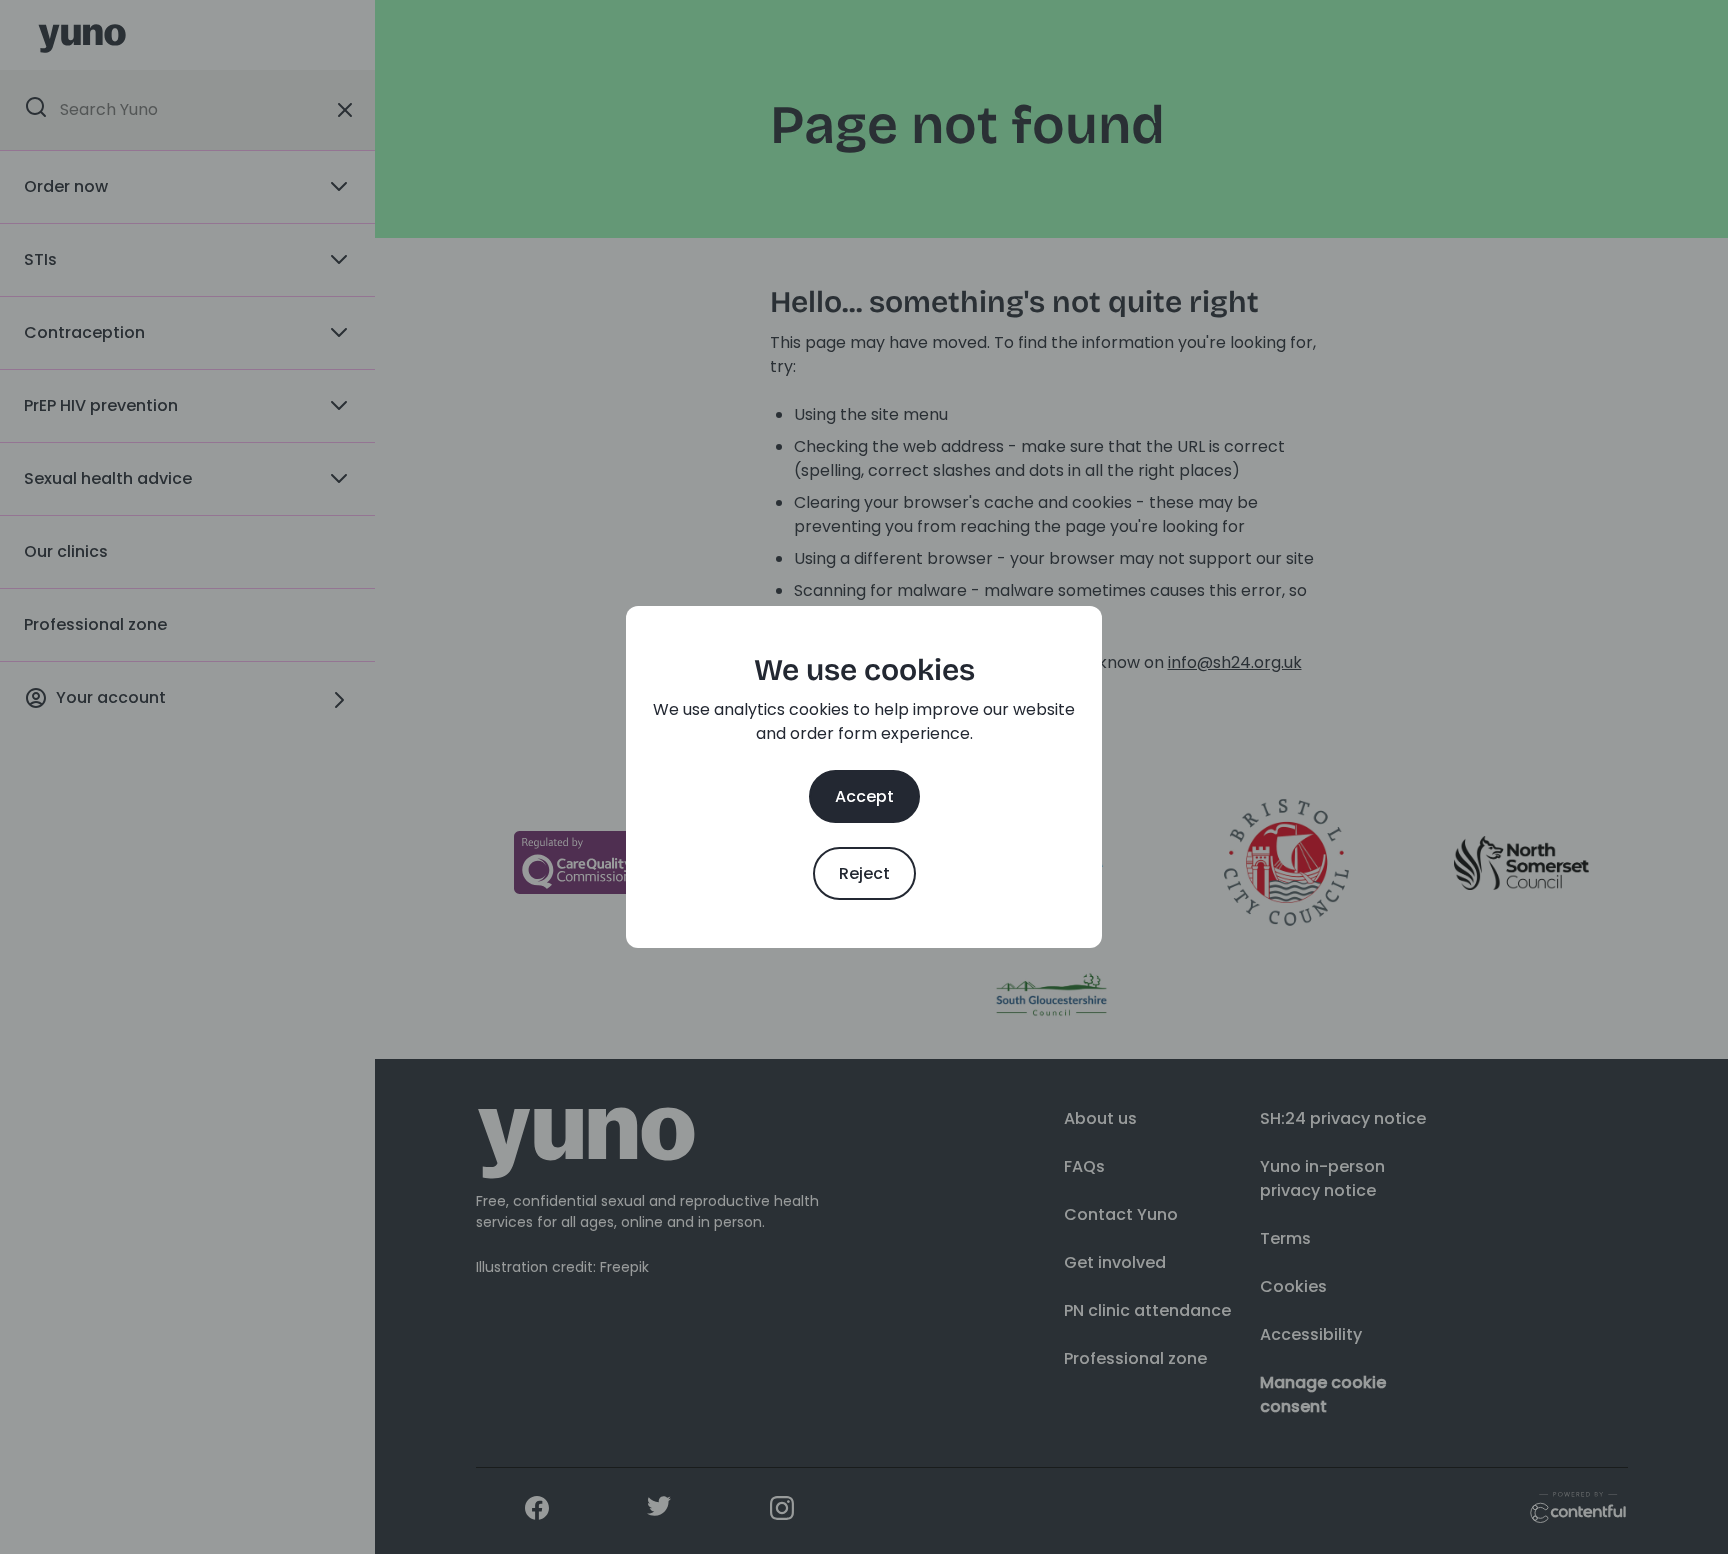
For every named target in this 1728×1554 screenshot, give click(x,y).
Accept (864, 796)
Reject (864, 873)
